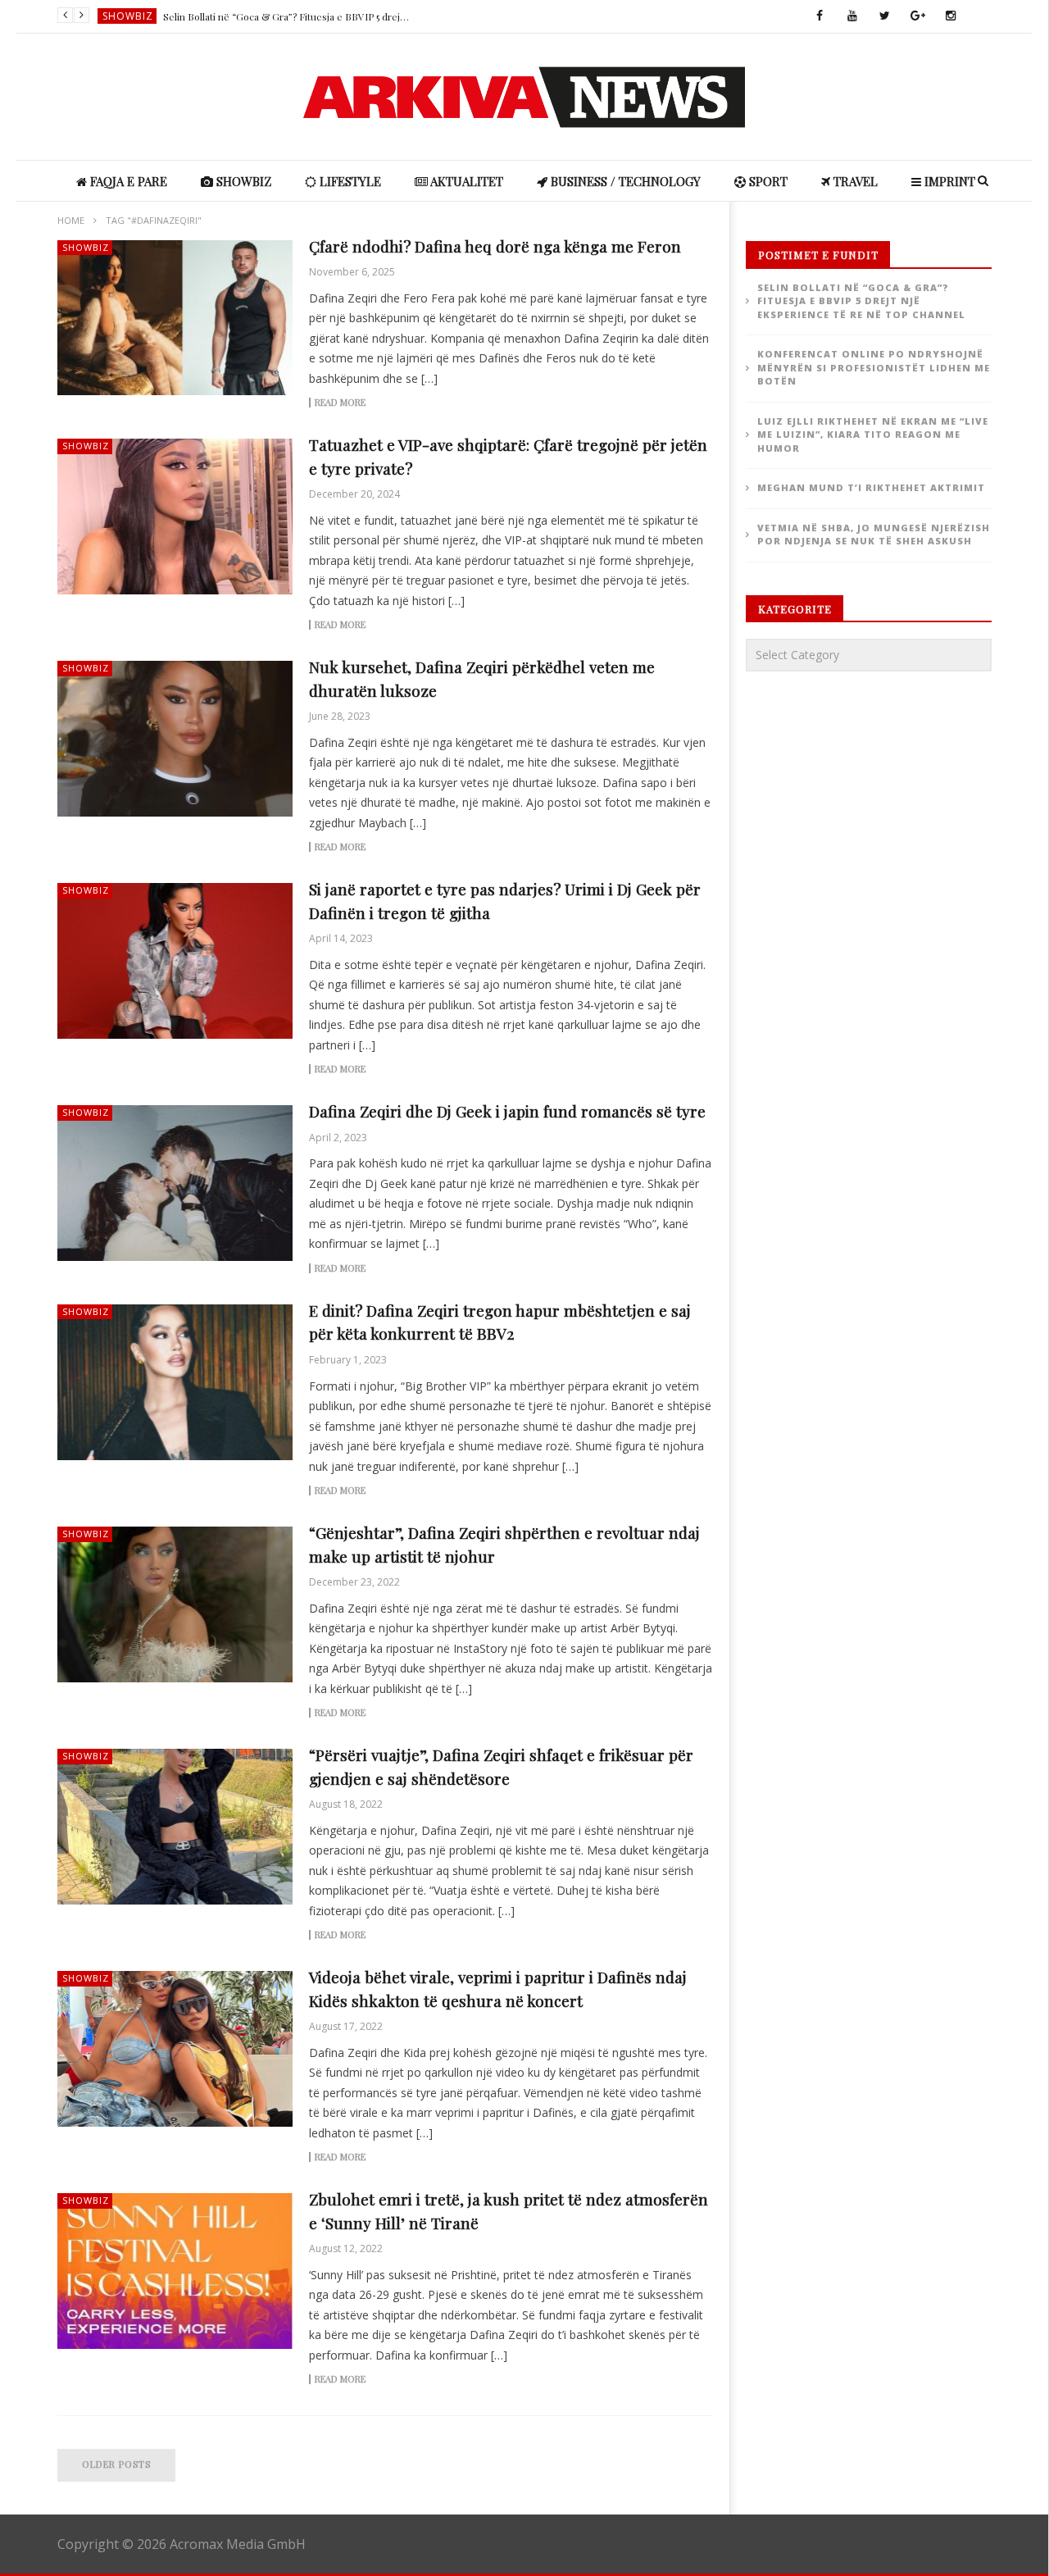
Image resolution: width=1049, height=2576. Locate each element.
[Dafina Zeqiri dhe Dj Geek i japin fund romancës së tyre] (175, 1183)
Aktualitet (465, 181)
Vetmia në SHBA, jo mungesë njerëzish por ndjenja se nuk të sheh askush (874, 535)
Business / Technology (624, 181)
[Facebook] (820, 16)
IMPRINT (948, 181)
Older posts (116, 2464)
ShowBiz (242, 181)
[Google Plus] (918, 16)
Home (71, 220)
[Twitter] (885, 16)
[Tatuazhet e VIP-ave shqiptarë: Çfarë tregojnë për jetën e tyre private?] (175, 517)
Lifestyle (128, 16)
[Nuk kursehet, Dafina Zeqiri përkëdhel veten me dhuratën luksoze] (175, 739)
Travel (854, 181)
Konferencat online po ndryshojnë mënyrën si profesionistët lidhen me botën (286, 16)
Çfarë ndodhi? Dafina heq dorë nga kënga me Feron (495, 246)
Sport (767, 181)
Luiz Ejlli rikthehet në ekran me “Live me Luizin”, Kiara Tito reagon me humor (873, 435)
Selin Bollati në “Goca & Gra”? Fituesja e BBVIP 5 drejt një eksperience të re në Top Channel (861, 301)
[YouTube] (852, 16)
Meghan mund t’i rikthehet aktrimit (871, 487)
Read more (340, 403)
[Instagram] (951, 16)
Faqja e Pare (127, 181)
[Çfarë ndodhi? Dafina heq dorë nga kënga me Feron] (175, 318)
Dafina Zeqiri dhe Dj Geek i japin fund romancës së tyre (507, 1111)
